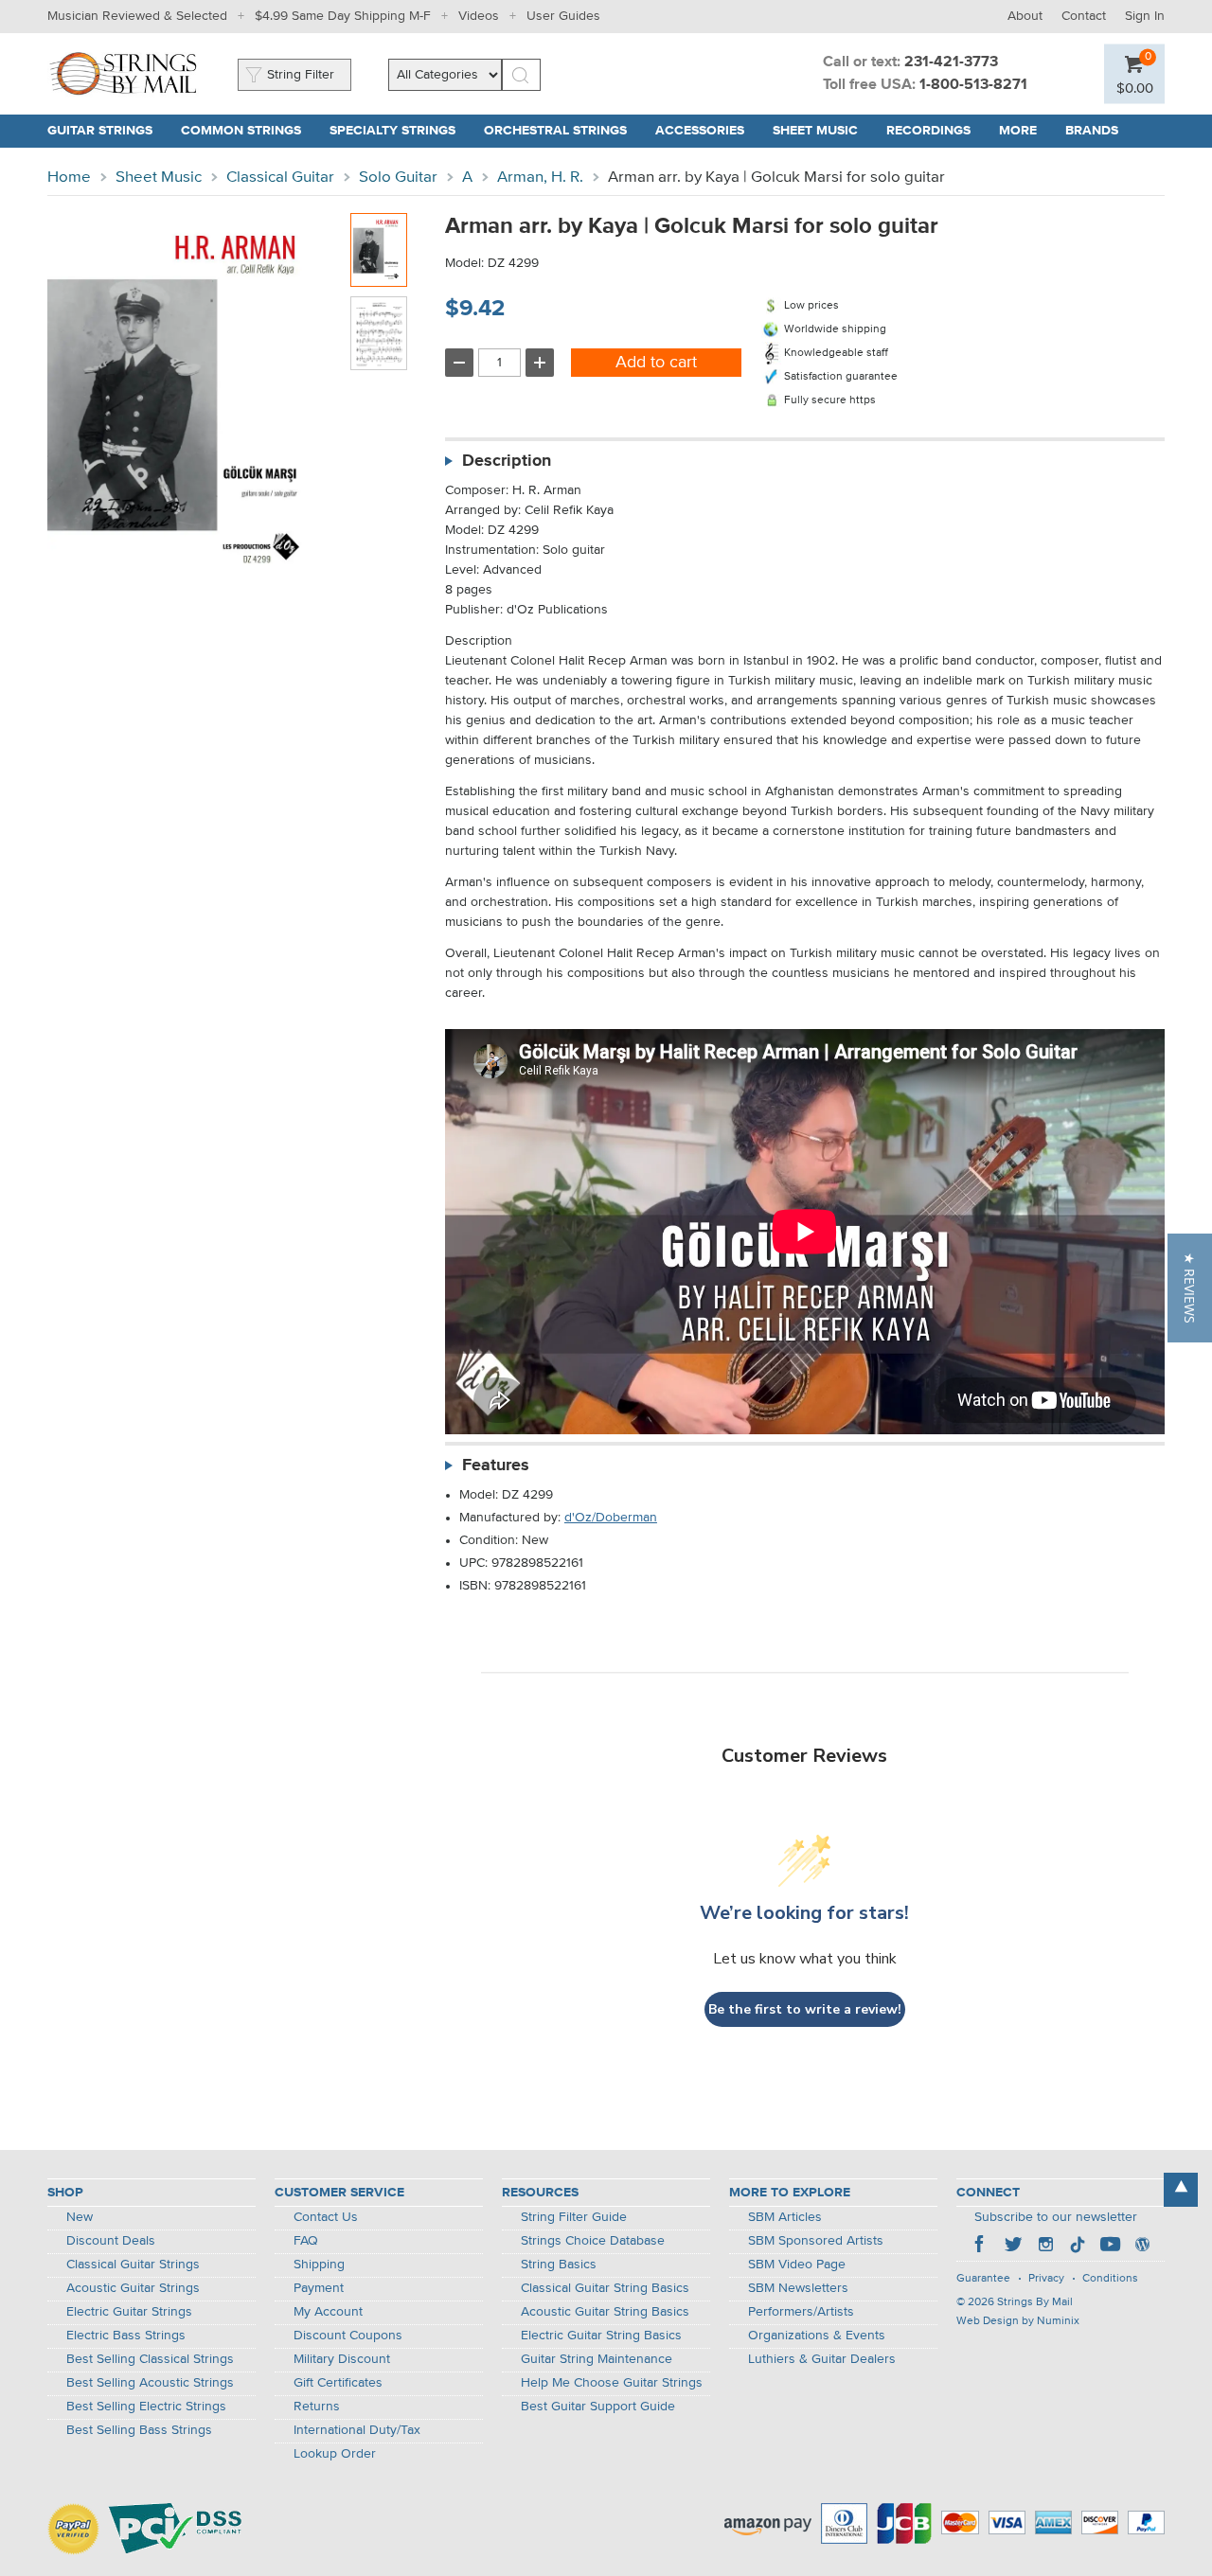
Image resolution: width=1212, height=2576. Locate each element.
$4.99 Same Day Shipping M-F (343, 16)
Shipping (319, 2265)
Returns (317, 2407)
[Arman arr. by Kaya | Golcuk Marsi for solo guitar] (379, 250)
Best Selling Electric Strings (146, 2407)
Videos (479, 16)
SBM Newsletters (798, 2288)
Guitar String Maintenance (597, 2359)
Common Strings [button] (248, 131)
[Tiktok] (1078, 2247)
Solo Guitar (398, 178)
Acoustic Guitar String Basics (605, 2312)
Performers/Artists (801, 2312)
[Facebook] (981, 2247)
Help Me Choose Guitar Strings (612, 2383)
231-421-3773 (951, 62)
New (80, 2217)
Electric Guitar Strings (129, 2312)
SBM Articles (785, 2217)
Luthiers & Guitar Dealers (822, 2359)
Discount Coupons (348, 2336)
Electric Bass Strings (126, 2336)
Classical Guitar (280, 178)
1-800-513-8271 (973, 85)
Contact (1084, 16)
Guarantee (983, 2279)
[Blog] (1142, 2247)
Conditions (1110, 2279)
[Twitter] (1013, 2247)
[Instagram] (1045, 2247)
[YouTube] (1110, 2247)
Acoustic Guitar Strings (133, 2288)
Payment (319, 2288)
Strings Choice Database (593, 2241)
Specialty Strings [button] (400, 131)
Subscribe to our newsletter (1056, 2217)
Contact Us (326, 2217)
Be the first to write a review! (805, 2009)
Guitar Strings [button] (107, 131)
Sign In (1145, 16)
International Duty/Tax (357, 2430)
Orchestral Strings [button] (562, 131)
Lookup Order (335, 2454)
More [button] (1025, 131)
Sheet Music (159, 178)
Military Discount (342, 2359)
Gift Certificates (338, 2383)
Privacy (1046, 2279)
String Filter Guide (574, 2217)
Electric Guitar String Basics (601, 2336)
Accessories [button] (707, 131)
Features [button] (496, 1466)
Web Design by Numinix (1018, 2321)
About (1025, 16)
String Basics (559, 2265)
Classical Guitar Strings (133, 2265)
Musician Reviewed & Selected (137, 16)
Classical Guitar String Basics (605, 2288)
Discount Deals (111, 2241)
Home (69, 178)
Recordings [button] (936, 131)
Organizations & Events (817, 2336)
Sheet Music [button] (822, 131)
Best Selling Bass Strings (139, 2430)
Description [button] (507, 461)
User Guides (563, 16)
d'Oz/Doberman (611, 1518)
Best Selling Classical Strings (150, 2359)
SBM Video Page (797, 2265)
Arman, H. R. (540, 178)
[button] (1135, 88)
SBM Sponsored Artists (816, 2241)
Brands (1092, 131)
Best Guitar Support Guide (598, 2407)
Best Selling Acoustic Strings (150, 2383)
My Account (328, 2312)
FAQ (306, 2241)
